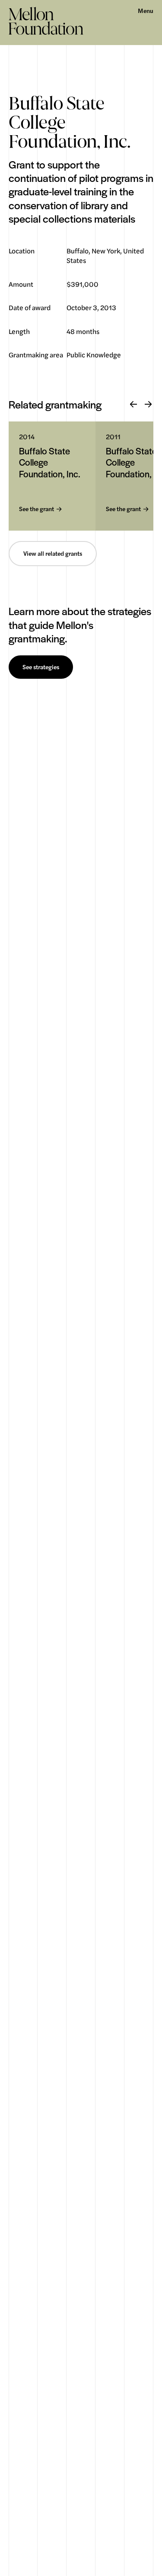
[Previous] (133, 405)
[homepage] (46, 21)
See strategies (41, 667)
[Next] (148, 405)
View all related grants (53, 554)
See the (37, 509)
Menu (146, 11)
